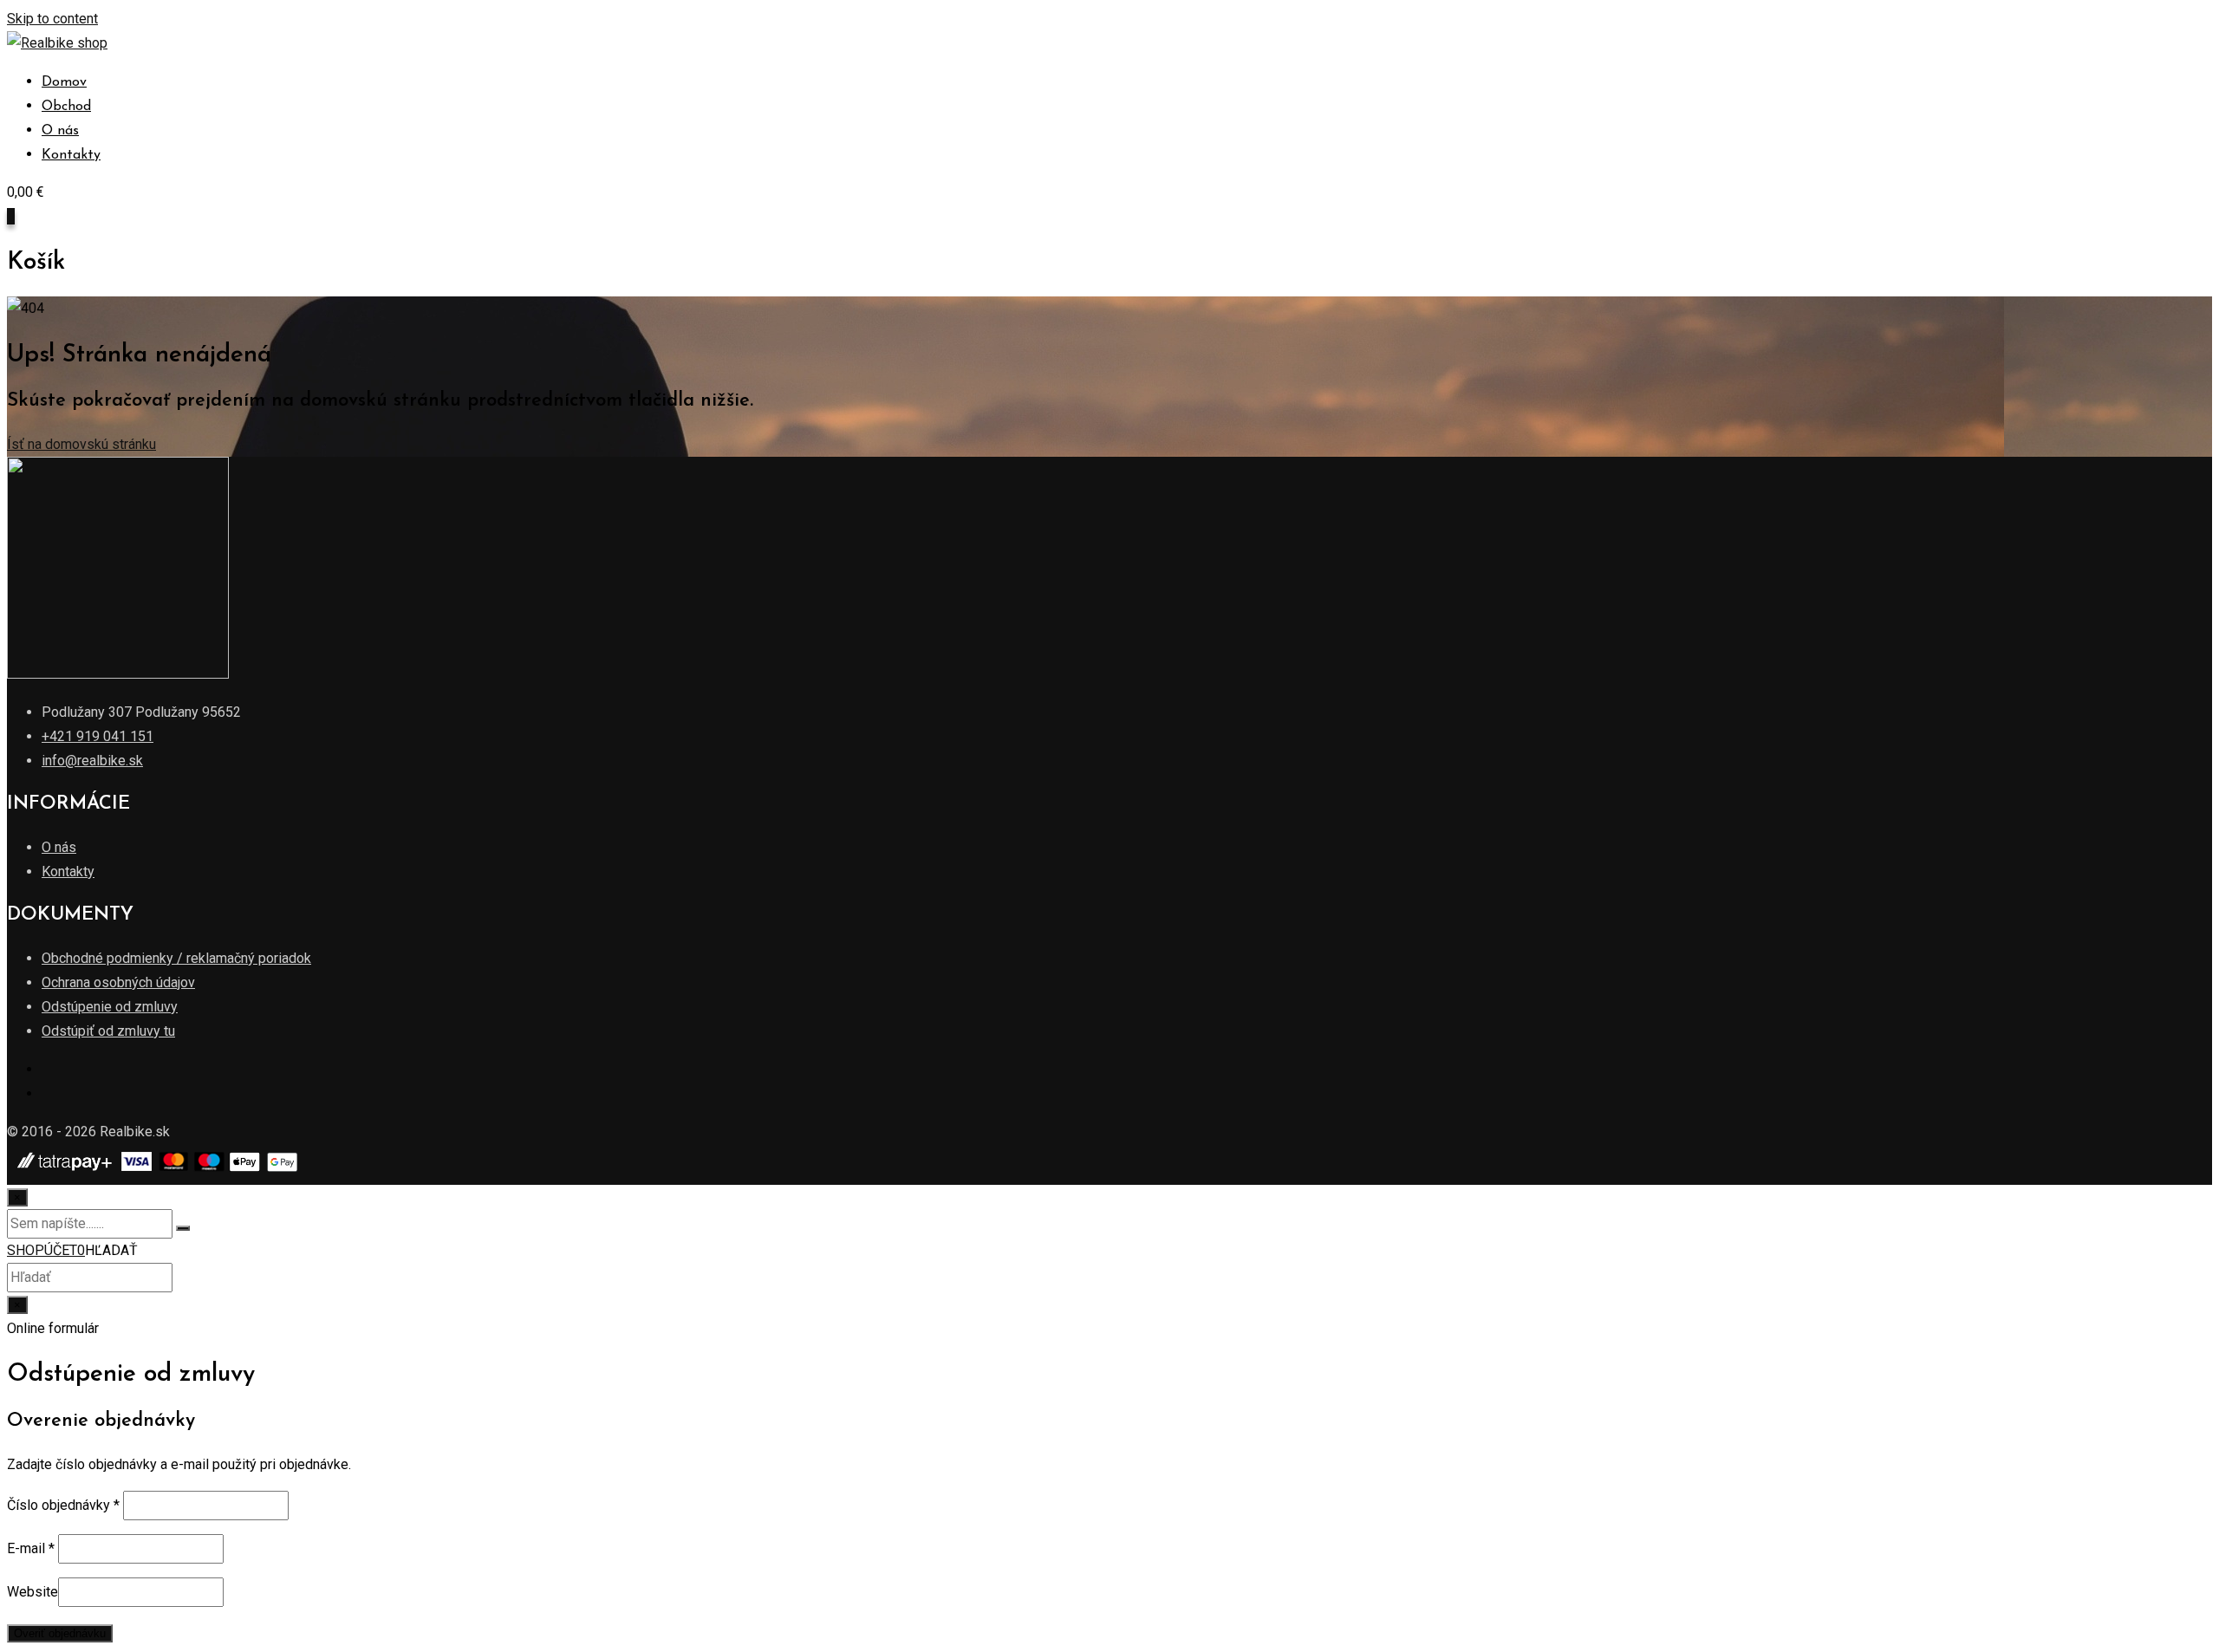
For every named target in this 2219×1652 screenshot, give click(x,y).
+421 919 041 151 (98, 736)
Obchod (66, 107)
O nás (60, 131)
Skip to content (52, 19)
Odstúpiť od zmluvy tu (108, 1031)
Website (33, 1592)
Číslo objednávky (63, 1505)
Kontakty (71, 155)
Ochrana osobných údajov (118, 982)
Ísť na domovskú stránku (81, 444)
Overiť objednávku (60, 1633)
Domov (64, 82)
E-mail (31, 1548)
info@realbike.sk (92, 761)
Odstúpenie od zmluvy (110, 1007)
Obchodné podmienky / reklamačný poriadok (176, 958)
